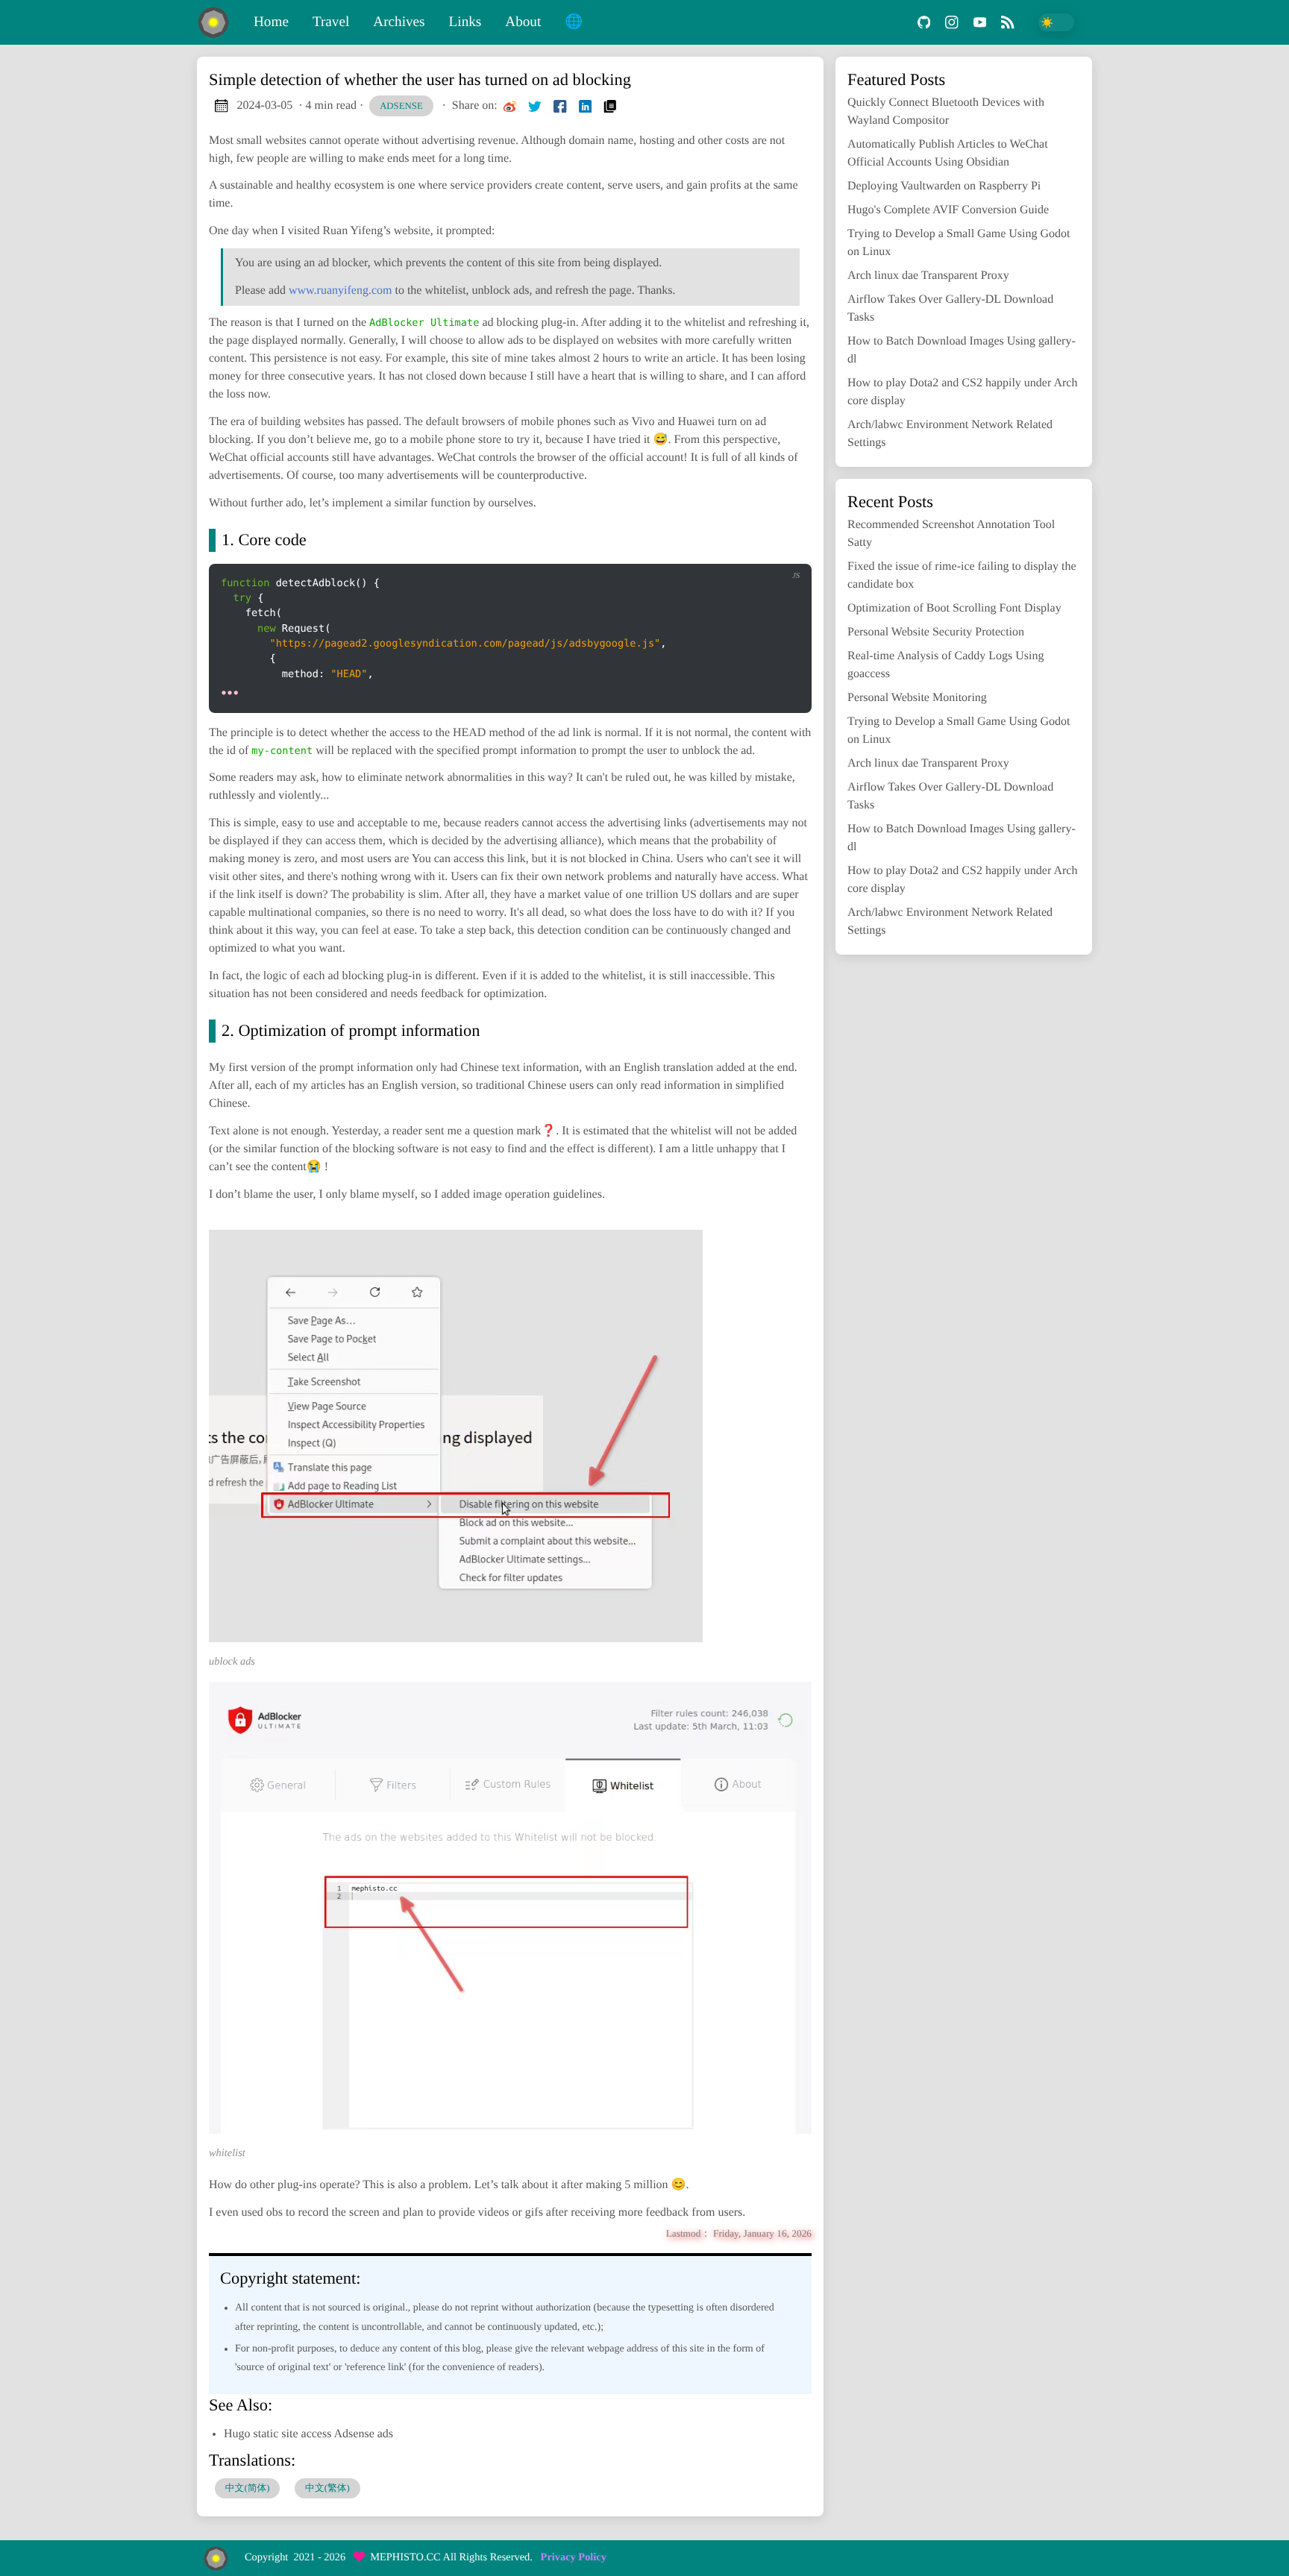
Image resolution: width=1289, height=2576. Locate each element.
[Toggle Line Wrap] (750, 551)
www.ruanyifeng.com (340, 290)
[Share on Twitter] (535, 106)
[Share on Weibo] (510, 106)
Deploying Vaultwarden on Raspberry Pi (944, 186)
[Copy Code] (689, 551)
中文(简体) (248, 2488)
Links (465, 22)
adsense (401, 106)
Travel (331, 22)
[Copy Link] (610, 106)
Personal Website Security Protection (936, 632)
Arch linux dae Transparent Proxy (928, 276)
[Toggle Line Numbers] (719, 551)
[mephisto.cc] (219, 22)
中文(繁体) (327, 2488)
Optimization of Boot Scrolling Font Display (954, 608)
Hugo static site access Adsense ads (308, 2434)
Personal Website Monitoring (917, 698)
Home (271, 22)
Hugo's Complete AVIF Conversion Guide (948, 210)
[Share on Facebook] (560, 106)
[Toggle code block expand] (781, 551)
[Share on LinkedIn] (586, 106)
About (523, 22)
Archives (399, 22)
